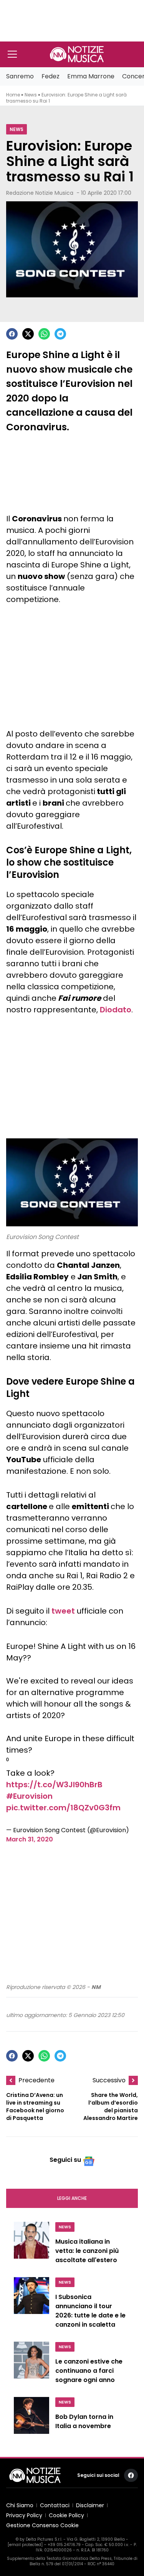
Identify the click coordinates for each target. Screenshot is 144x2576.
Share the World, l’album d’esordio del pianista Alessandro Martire (111, 2107)
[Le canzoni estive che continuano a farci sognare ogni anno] (31, 2365)
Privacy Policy (24, 2515)
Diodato (116, 1010)
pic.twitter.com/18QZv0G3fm (63, 1808)
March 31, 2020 (30, 1839)
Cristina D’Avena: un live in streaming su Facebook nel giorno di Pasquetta (35, 2107)
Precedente (36, 2080)
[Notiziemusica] (77, 54)
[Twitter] (28, 334)
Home (13, 95)
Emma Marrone (91, 76)
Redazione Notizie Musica (40, 193)
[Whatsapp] (44, 334)
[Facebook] (12, 334)
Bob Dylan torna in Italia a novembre (84, 2421)
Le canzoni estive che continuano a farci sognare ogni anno (89, 2371)
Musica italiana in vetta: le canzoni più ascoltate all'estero (87, 2251)
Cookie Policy (66, 2515)
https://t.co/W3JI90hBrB (54, 1785)
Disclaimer (90, 2505)
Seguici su (65, 2160)
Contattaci (55, 2505)
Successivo (109, 2080)
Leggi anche (72, 2198)
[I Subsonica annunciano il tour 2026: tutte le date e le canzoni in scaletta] (31, 2305)
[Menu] (12, 54)
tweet (63, 1611)
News (31, 95)
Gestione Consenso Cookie (42, 2525)
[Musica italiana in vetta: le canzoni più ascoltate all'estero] (31, 2245)
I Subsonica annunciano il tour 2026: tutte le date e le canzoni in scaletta (90, 2311)
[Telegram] (60, 334)
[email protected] (25, 2545)
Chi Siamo (20, 2505)
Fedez (50, 76)
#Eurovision (29, 1796)
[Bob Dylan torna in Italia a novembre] (31, 2418)
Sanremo (20, 76)
